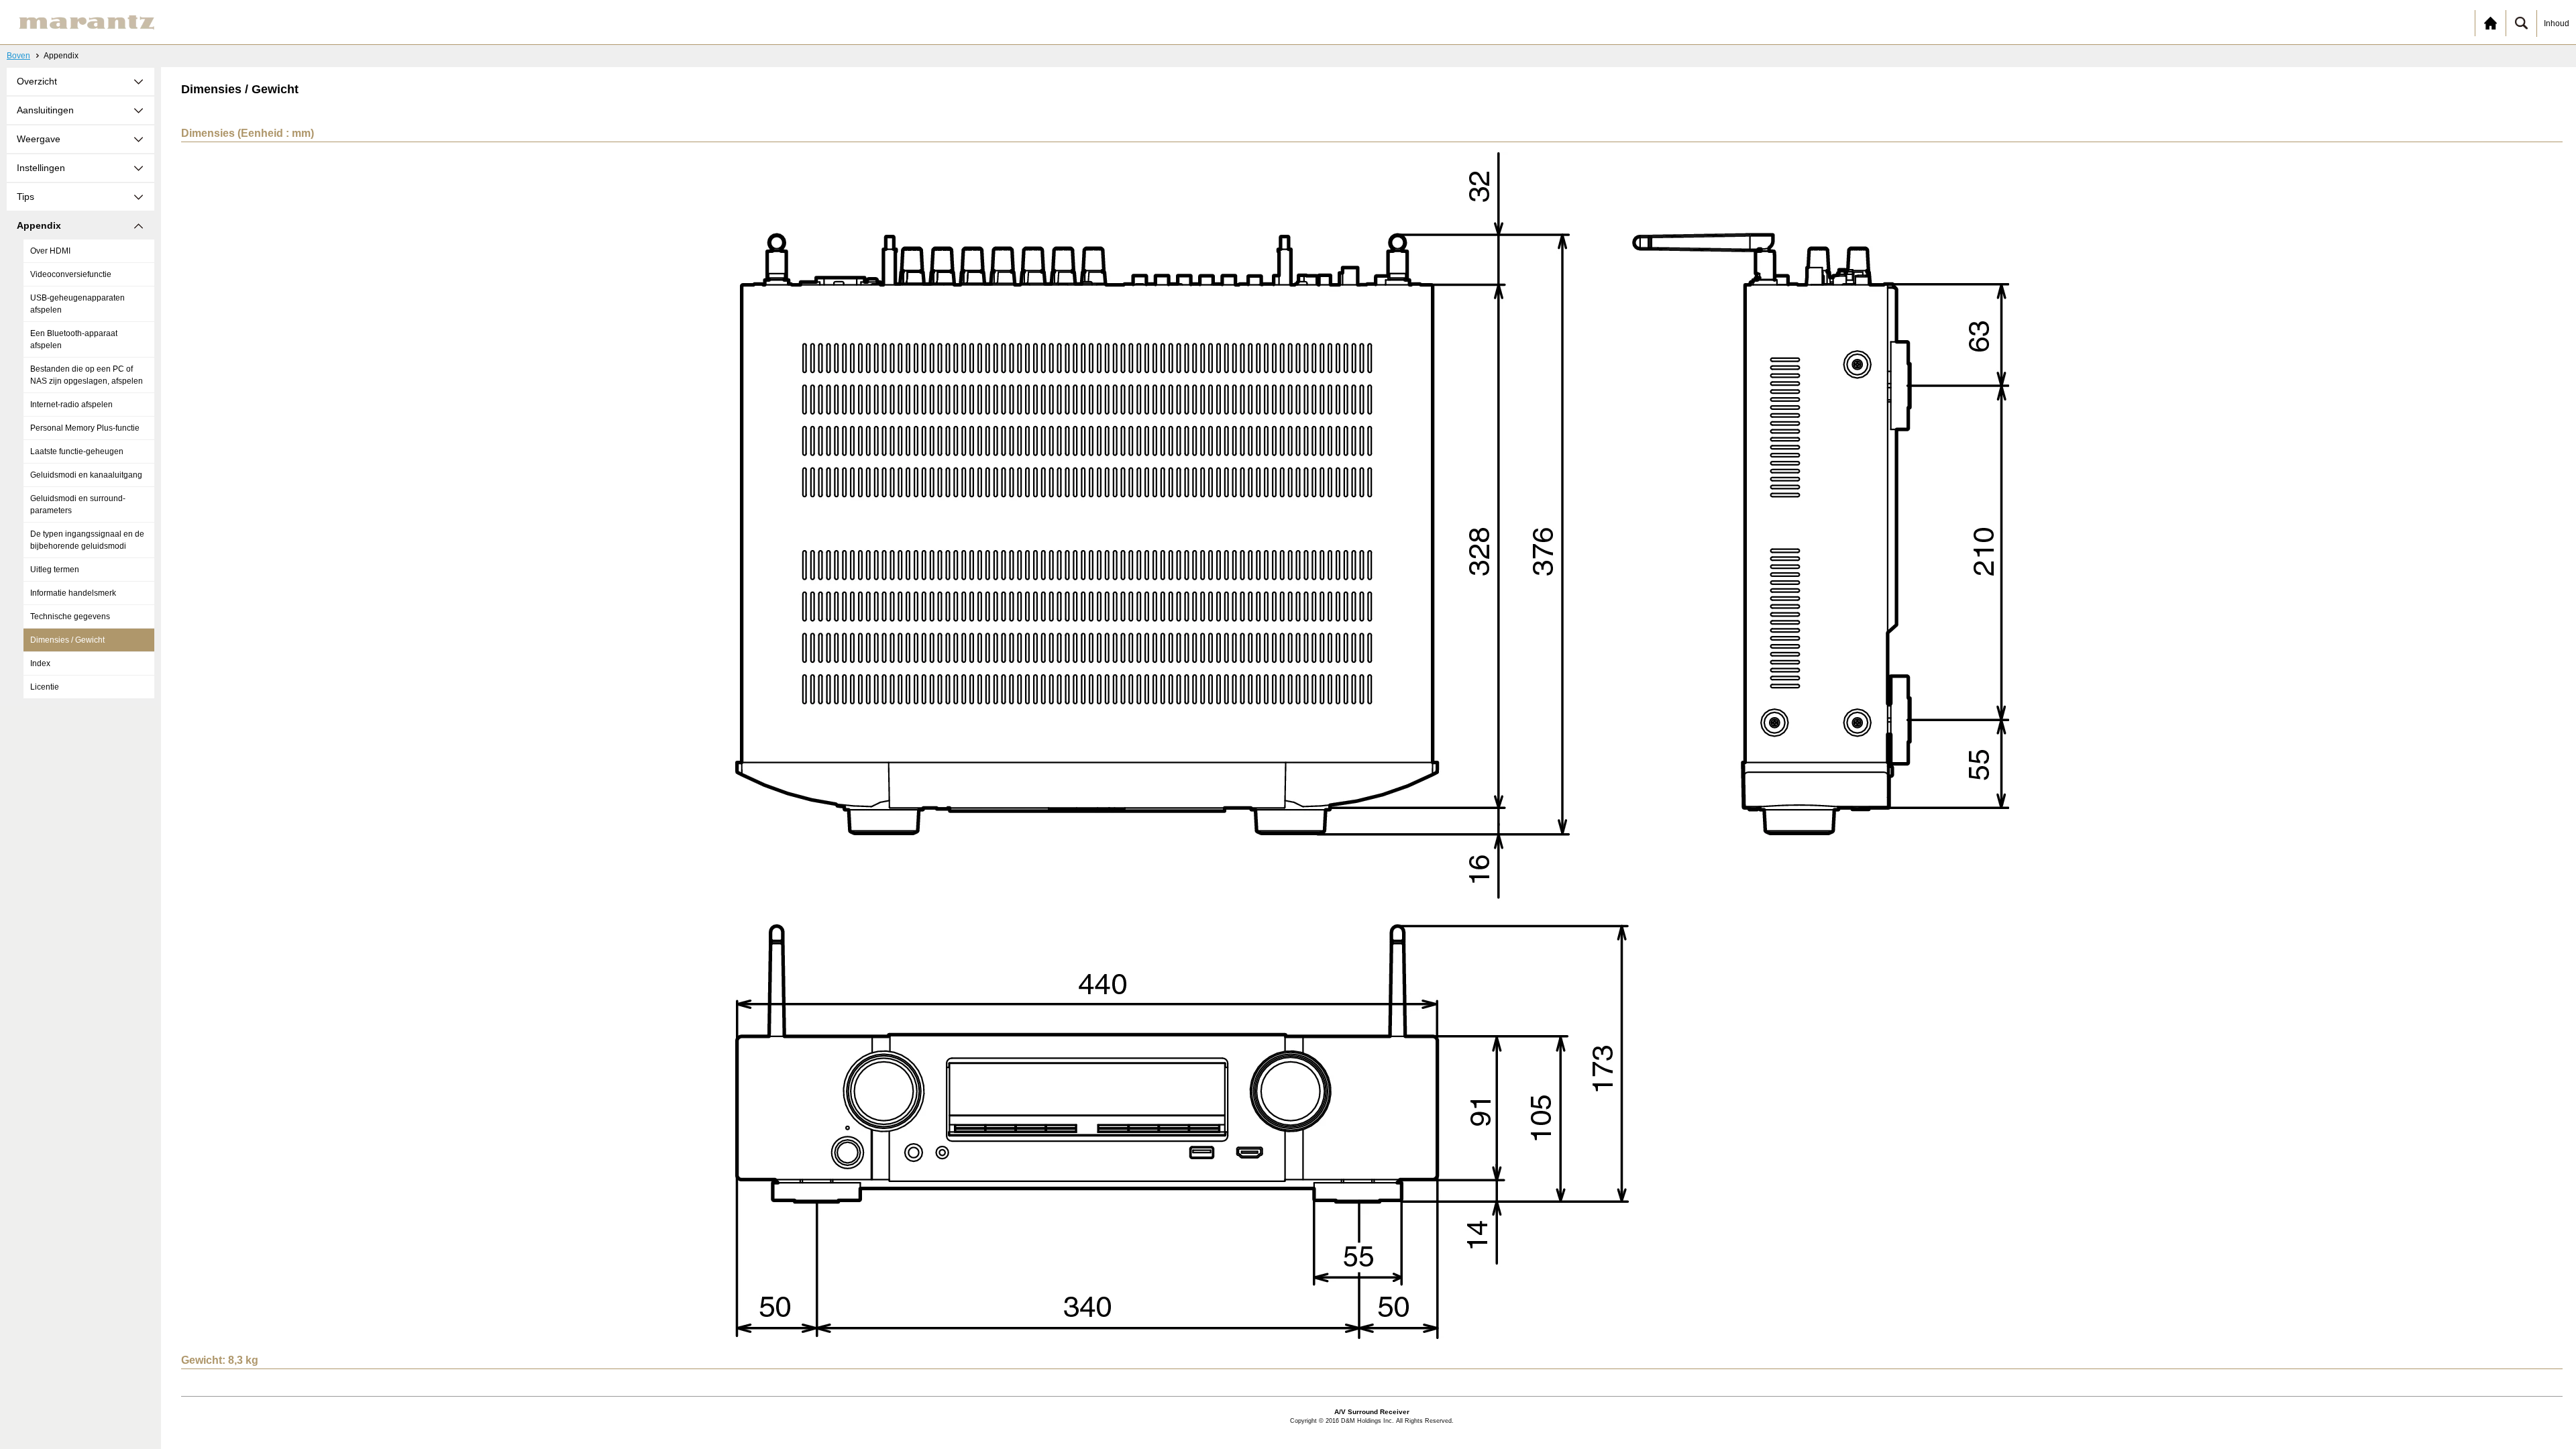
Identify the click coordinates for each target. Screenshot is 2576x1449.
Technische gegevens (70, 616)
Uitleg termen (55, 570)
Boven (18, 56)
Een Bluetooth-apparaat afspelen (74, 339)
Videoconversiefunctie (71, 274)
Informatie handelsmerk (73, 593)
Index (40, 663)
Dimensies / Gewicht (67, 640)
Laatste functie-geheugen (77, 451)
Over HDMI (50, 251)
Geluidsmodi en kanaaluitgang (86, 475)
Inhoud (2557, 23)
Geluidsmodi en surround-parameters (78, 504)
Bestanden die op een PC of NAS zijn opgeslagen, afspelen (87, 375)
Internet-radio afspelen (71, 405)
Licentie (45, 687)
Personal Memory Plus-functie (85, 428)
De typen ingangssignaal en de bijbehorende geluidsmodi (87, 540)
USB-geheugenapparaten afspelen (77, 304)
